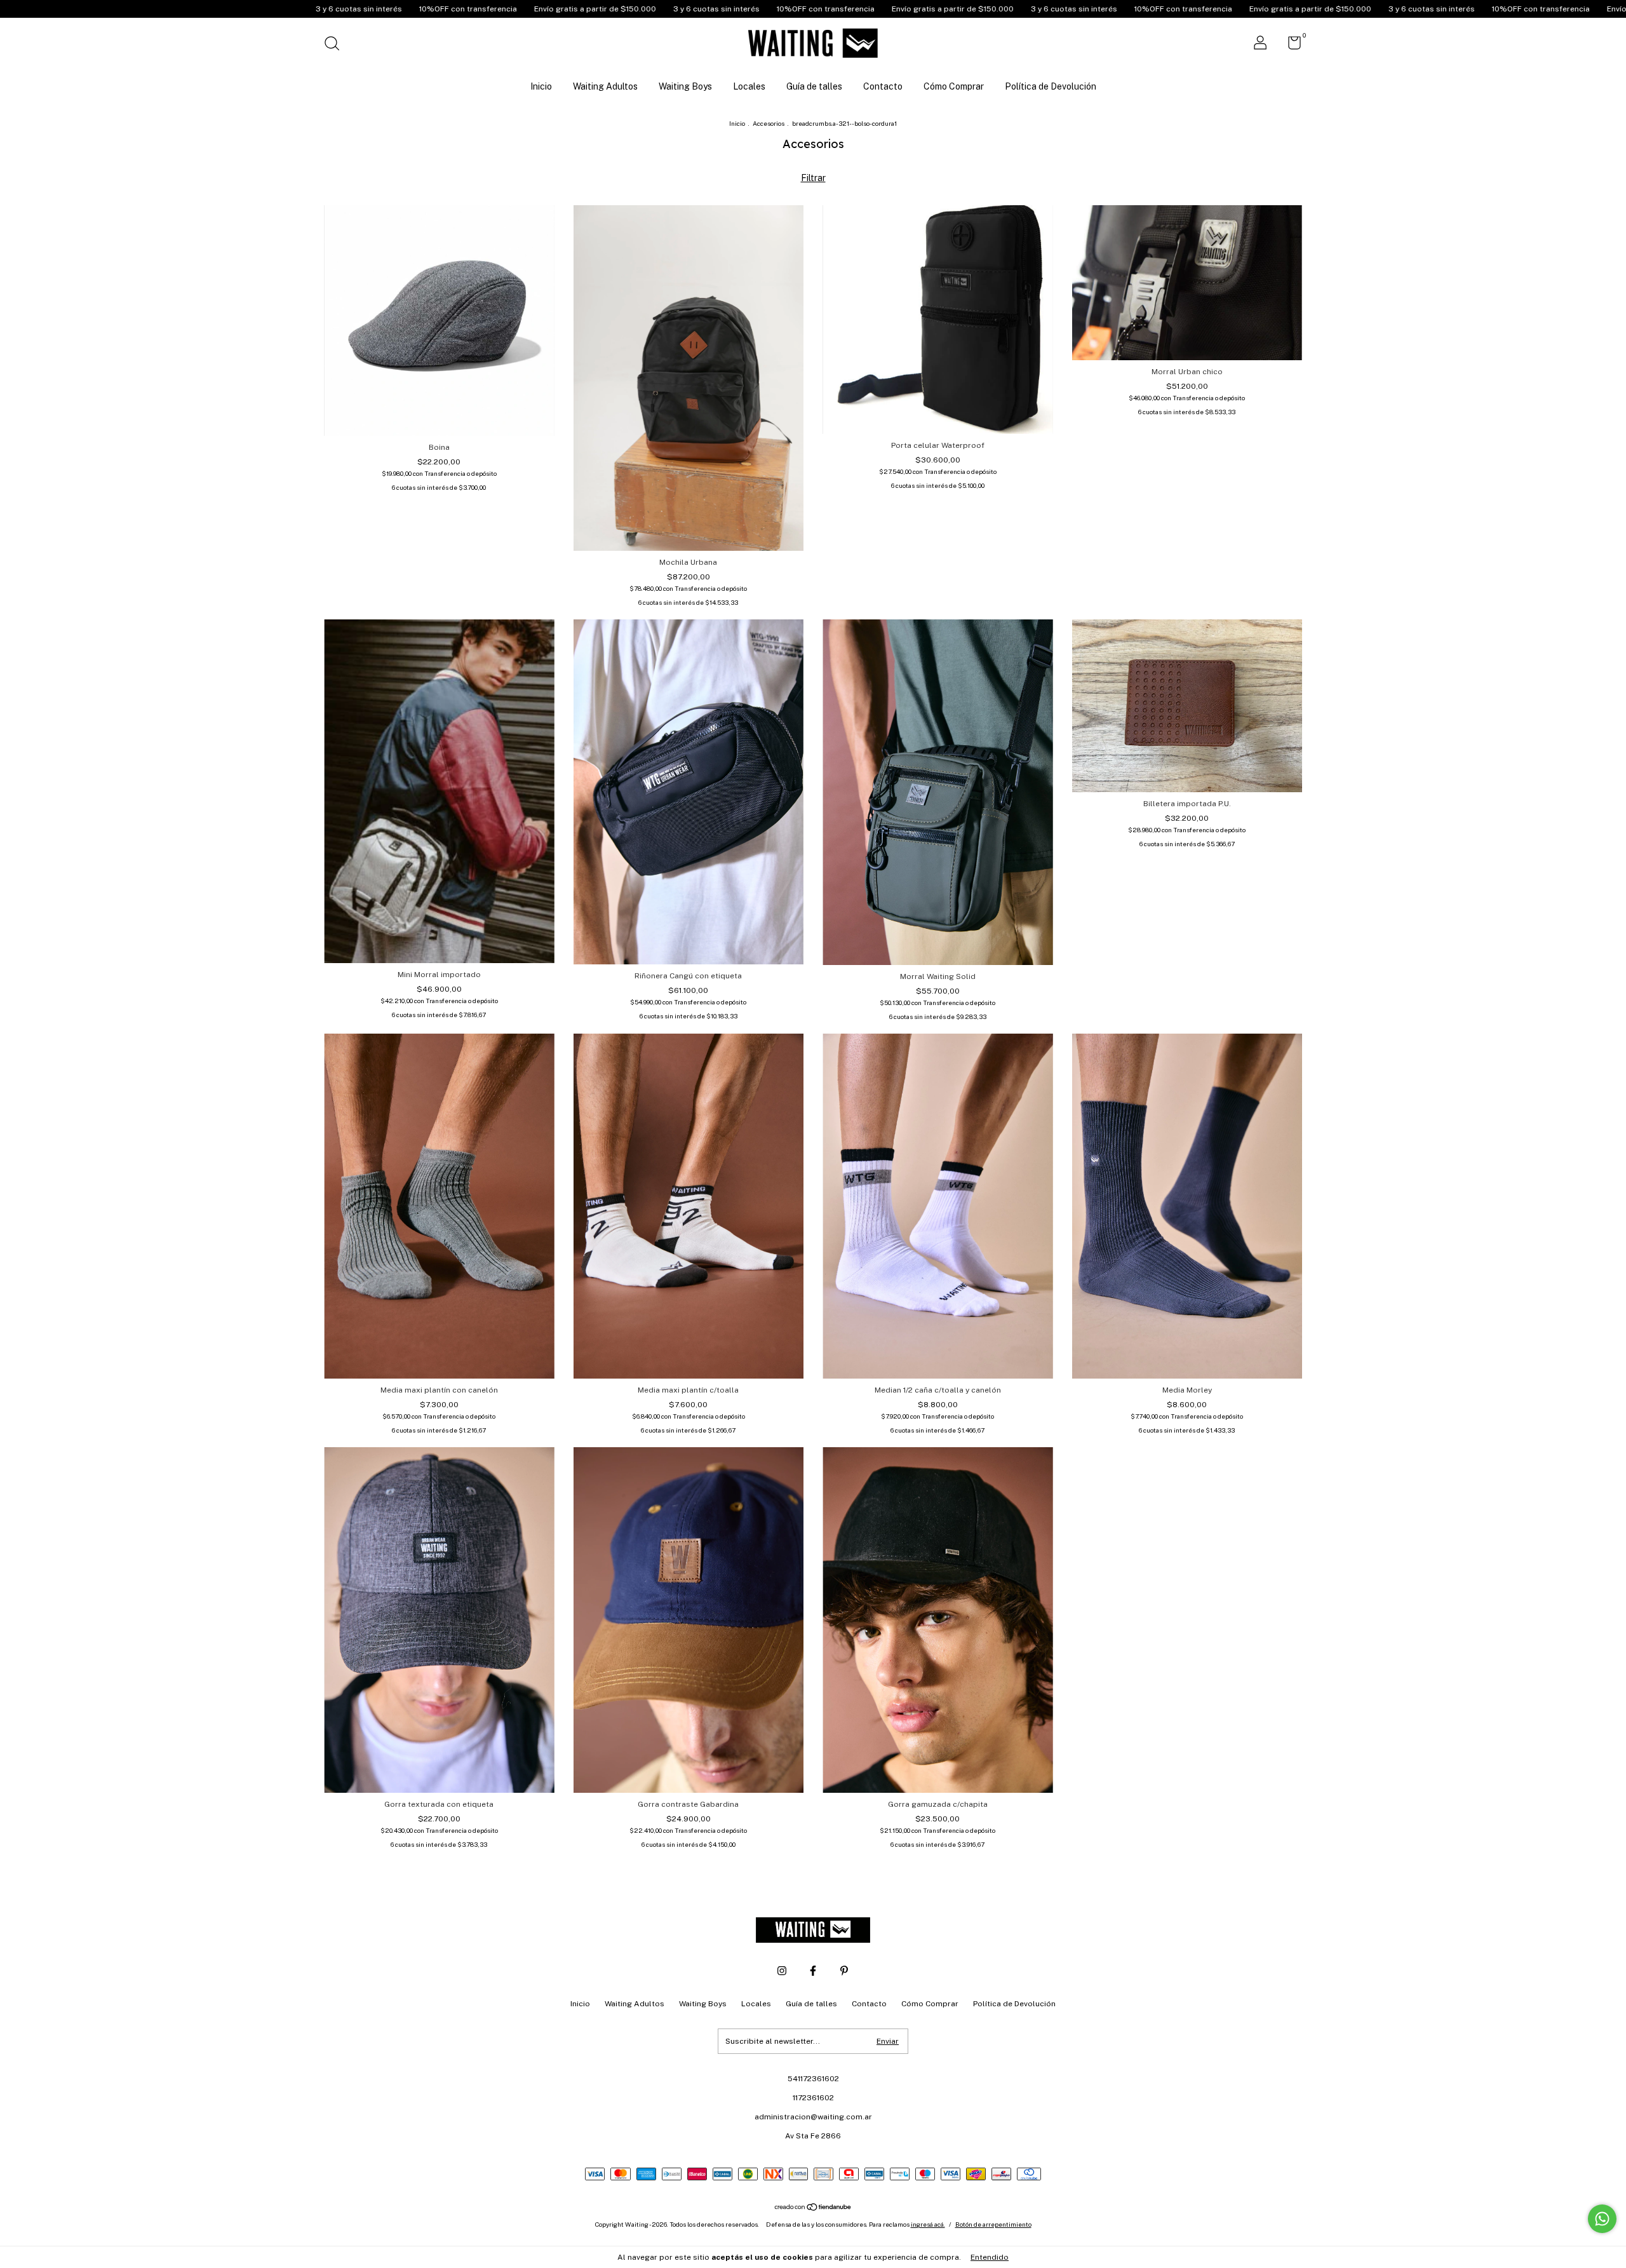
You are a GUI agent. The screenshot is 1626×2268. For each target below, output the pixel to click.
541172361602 (813, 2079)
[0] (1290, 46)
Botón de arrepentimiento (993, 2224)
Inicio (541, 86)
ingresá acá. (928, 2224)
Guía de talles (814, 86)
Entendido (990, 2257)
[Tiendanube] (813, 2208)
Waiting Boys (685, 86)
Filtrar (813, 178)
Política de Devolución (1051, 86)
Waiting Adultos (605, 86)
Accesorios (769, 123)
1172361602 (813, 2098)
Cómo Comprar (954, 86)
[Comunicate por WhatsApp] (1602, 2219)
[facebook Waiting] (813, 1971)
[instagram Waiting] (782, 1971)
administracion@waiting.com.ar (813, 2117)
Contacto (883, 86)
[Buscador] (336, 45)
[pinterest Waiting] (844, 1971)
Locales (749, 86)
